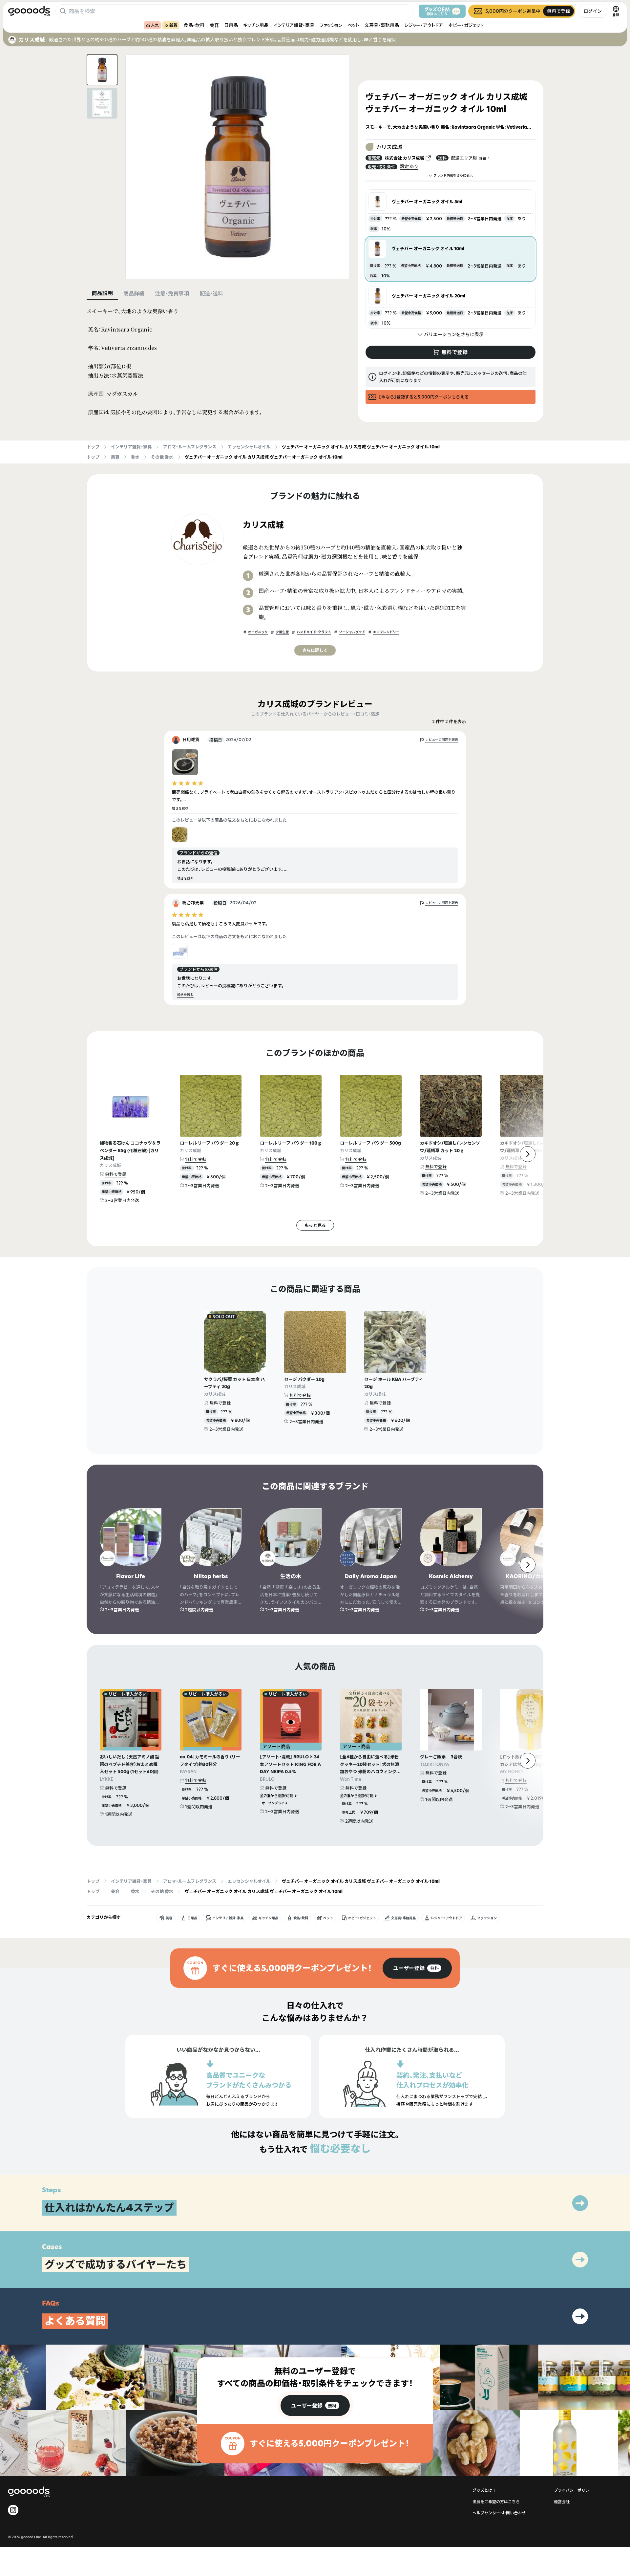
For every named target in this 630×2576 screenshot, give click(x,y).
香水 (135, 457)
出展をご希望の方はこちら (496, 2502)
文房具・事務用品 (382, 25)
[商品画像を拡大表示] (238, 167)
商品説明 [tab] (102, 293)
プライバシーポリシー (574, 2490)
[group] (417, 1968)
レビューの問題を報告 (442, 740)
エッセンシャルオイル (249, 447)
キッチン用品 (256, 25)
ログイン (593, 11)
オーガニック (258, 632)
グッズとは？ (484, 2490)
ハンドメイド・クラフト (314, 632)
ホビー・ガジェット (466, 25)
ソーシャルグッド (352, 632)
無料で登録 (116, 1174)
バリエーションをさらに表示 (454, 334)
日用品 (231, 25)
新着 (173, 25)
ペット (353, 25)
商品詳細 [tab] (134, 293)
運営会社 (562, 2502)
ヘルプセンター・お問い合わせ (499, 2513)
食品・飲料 (194, 25)
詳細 (483, 158)
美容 (214, 25)
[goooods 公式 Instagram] (13, 2510)
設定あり (409, 166)
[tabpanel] (218, 362)
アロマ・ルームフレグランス (190, 447)
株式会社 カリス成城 (405, 158)
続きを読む (180, 808)
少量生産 (282, 632)
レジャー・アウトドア (424, 25)
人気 (155, 25)
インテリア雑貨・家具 (294, 25)
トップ (93, 447)
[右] (528, 1154)
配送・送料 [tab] (211, 293)
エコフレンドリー (386, 632)
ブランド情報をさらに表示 (453, 175)
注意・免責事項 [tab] (172, 293)
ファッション (331, 25)
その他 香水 (162, 457)
